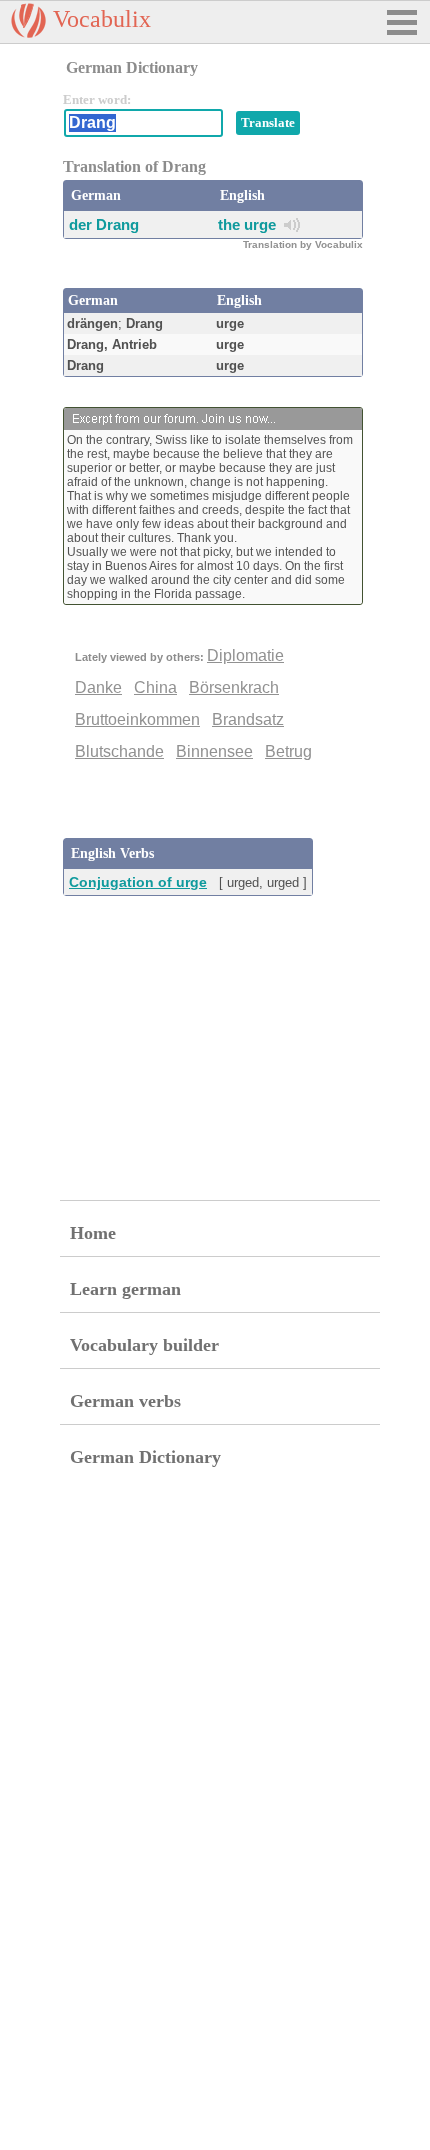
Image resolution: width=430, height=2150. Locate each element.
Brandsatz (248, 719)
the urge (247, 224)
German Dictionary (145, 1457)
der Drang (104, 224)
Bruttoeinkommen (137, 719)
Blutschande (119, 751)
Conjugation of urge (138, 882)
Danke (98, 687)
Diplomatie (245, 655)
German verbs (125, 1401)
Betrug (288, 751)
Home (93, 1233)
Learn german (125, 1289)
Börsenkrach (234, 687)
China (155, 687)
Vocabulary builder (144, 1345)
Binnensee (214, 751)
